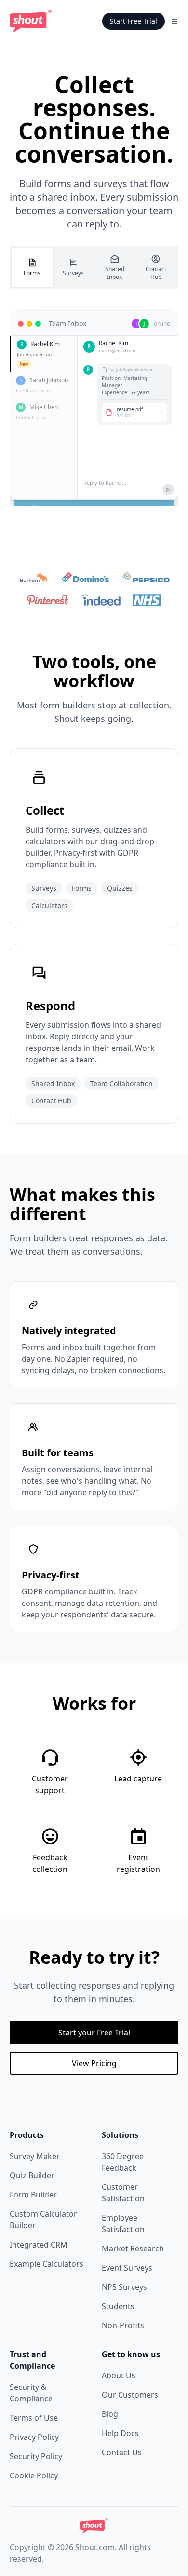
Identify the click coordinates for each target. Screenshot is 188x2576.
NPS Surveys (124, 2287)
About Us (119, 2375)
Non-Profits (123, 2325)
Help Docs (120, 2433)
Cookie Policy (34, 2475)
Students (118, 2306)
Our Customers (130, 2395)
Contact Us (122, 2452)
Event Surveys (127, 2268)
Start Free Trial (134, 21)
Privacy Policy (34, 2437)
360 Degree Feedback (123, 2162)
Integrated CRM (39, 2245)
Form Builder (33, 2195)
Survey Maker (35, 2156)
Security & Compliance (31, 2393)
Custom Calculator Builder (43, 2220)
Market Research (133, 2248)
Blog (110, 2414)
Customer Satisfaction (123, 2193)
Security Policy (36, 2456)
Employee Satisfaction (123, 2223)
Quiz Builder (32, 2175)
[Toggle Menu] (175, 21)
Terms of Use (34, 2418)
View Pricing (94, 2063)
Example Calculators (47, 2264)
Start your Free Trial (94, 2033)
